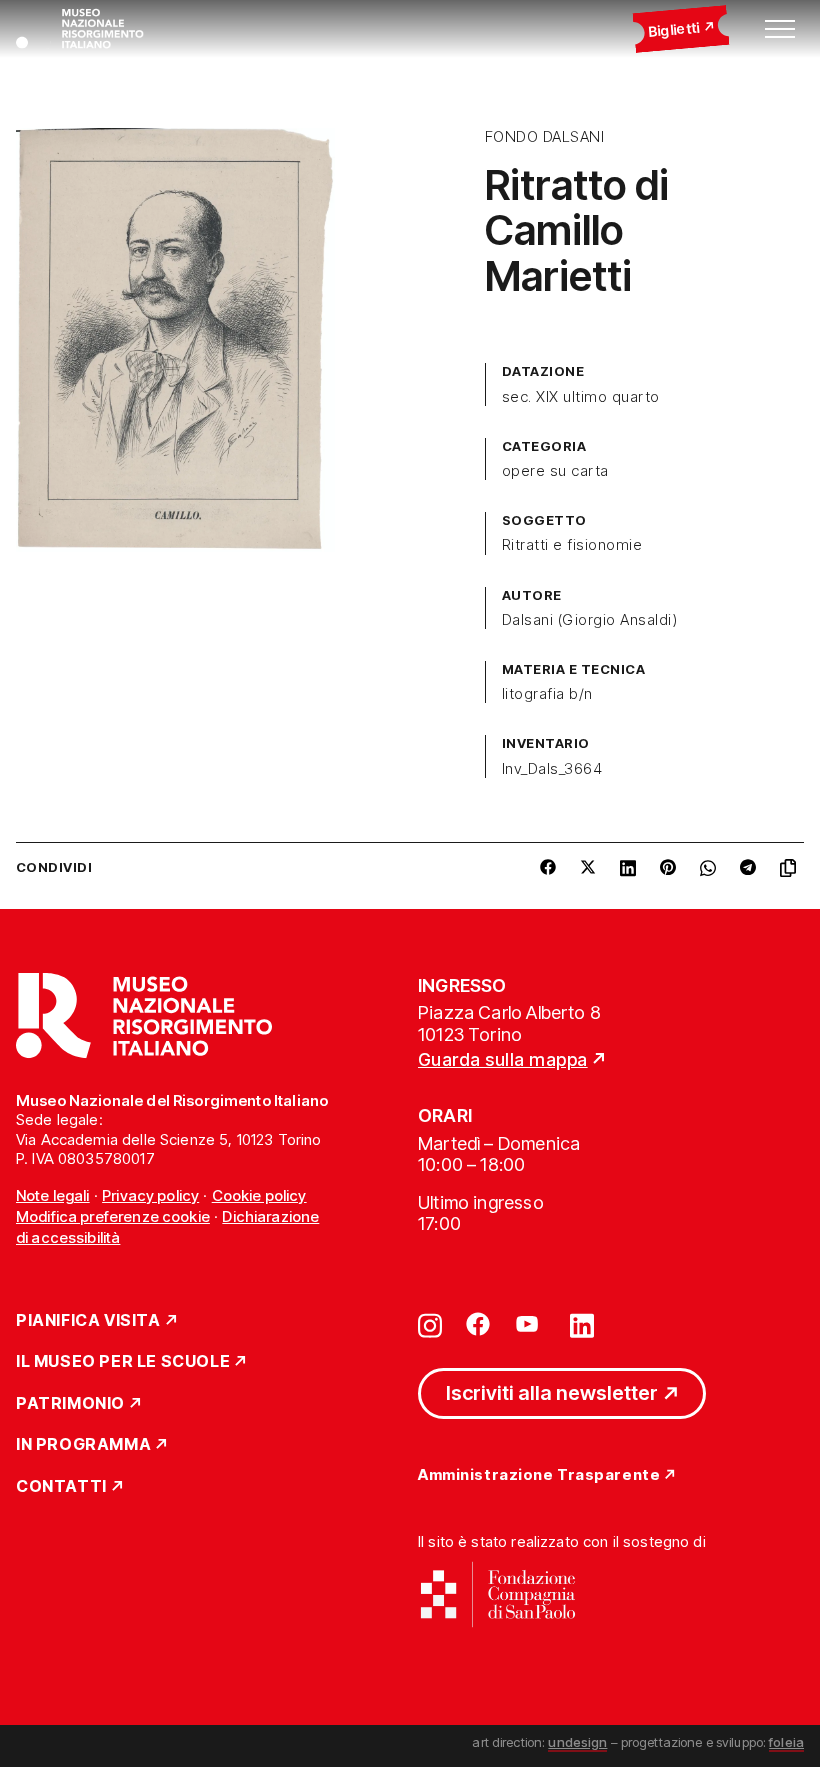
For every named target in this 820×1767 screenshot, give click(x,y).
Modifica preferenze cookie (113, 1216)
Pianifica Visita (88, 1321)
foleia (786, 1742)
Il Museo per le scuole (123, 1362)
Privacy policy (150, 1195)
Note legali (53, 1195)
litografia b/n (547, 694)
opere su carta (555, 471)
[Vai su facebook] (478, 1324)
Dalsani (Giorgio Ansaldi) (589, 620)
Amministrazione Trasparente (539, 1475)
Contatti (61, 1487)
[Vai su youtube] (530, 1324)
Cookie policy (259, 1195)
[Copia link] (792, 868)
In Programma (83, 1445)
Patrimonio (70, 1404)
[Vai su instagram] (430, 1324)
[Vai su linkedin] (582, 1324)
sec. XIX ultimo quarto (581, 397)
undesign (577, 1742)
